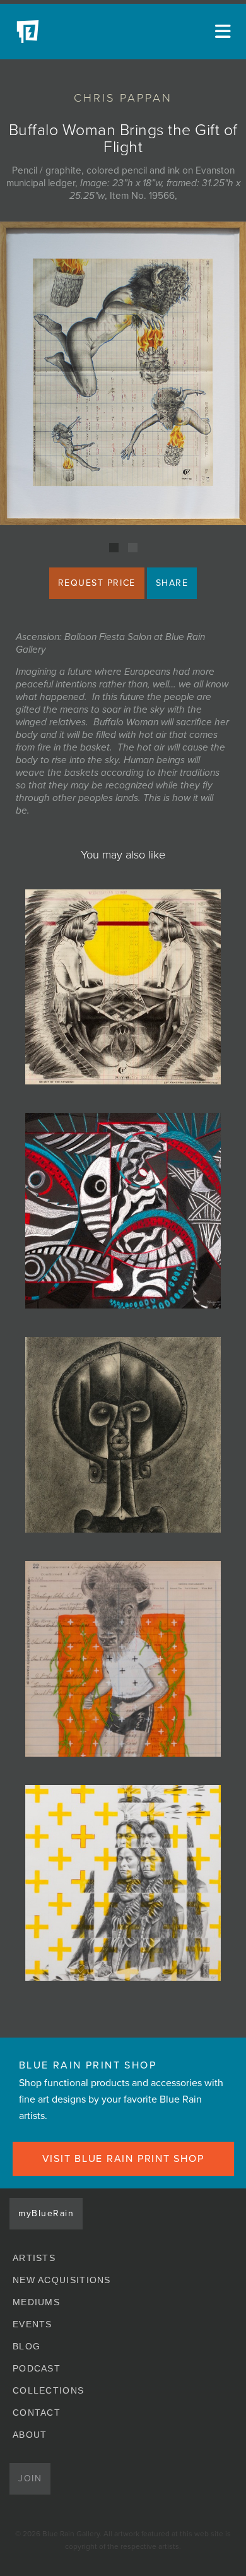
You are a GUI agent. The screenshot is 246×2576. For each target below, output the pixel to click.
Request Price (97, 583)
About (30, 2435)
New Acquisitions (62, 2280)
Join (30, 2478)
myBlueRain (46, 2213)
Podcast (37, 2368)
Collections (48, 2390)
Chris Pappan (123, 98)
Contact (37, 2413)
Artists (34, 2258)
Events (32, 2324)
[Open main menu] (221, 32)
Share (172, 583)
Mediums (36, 2302)
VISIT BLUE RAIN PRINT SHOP (123, 2159)
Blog (26, 2346)
